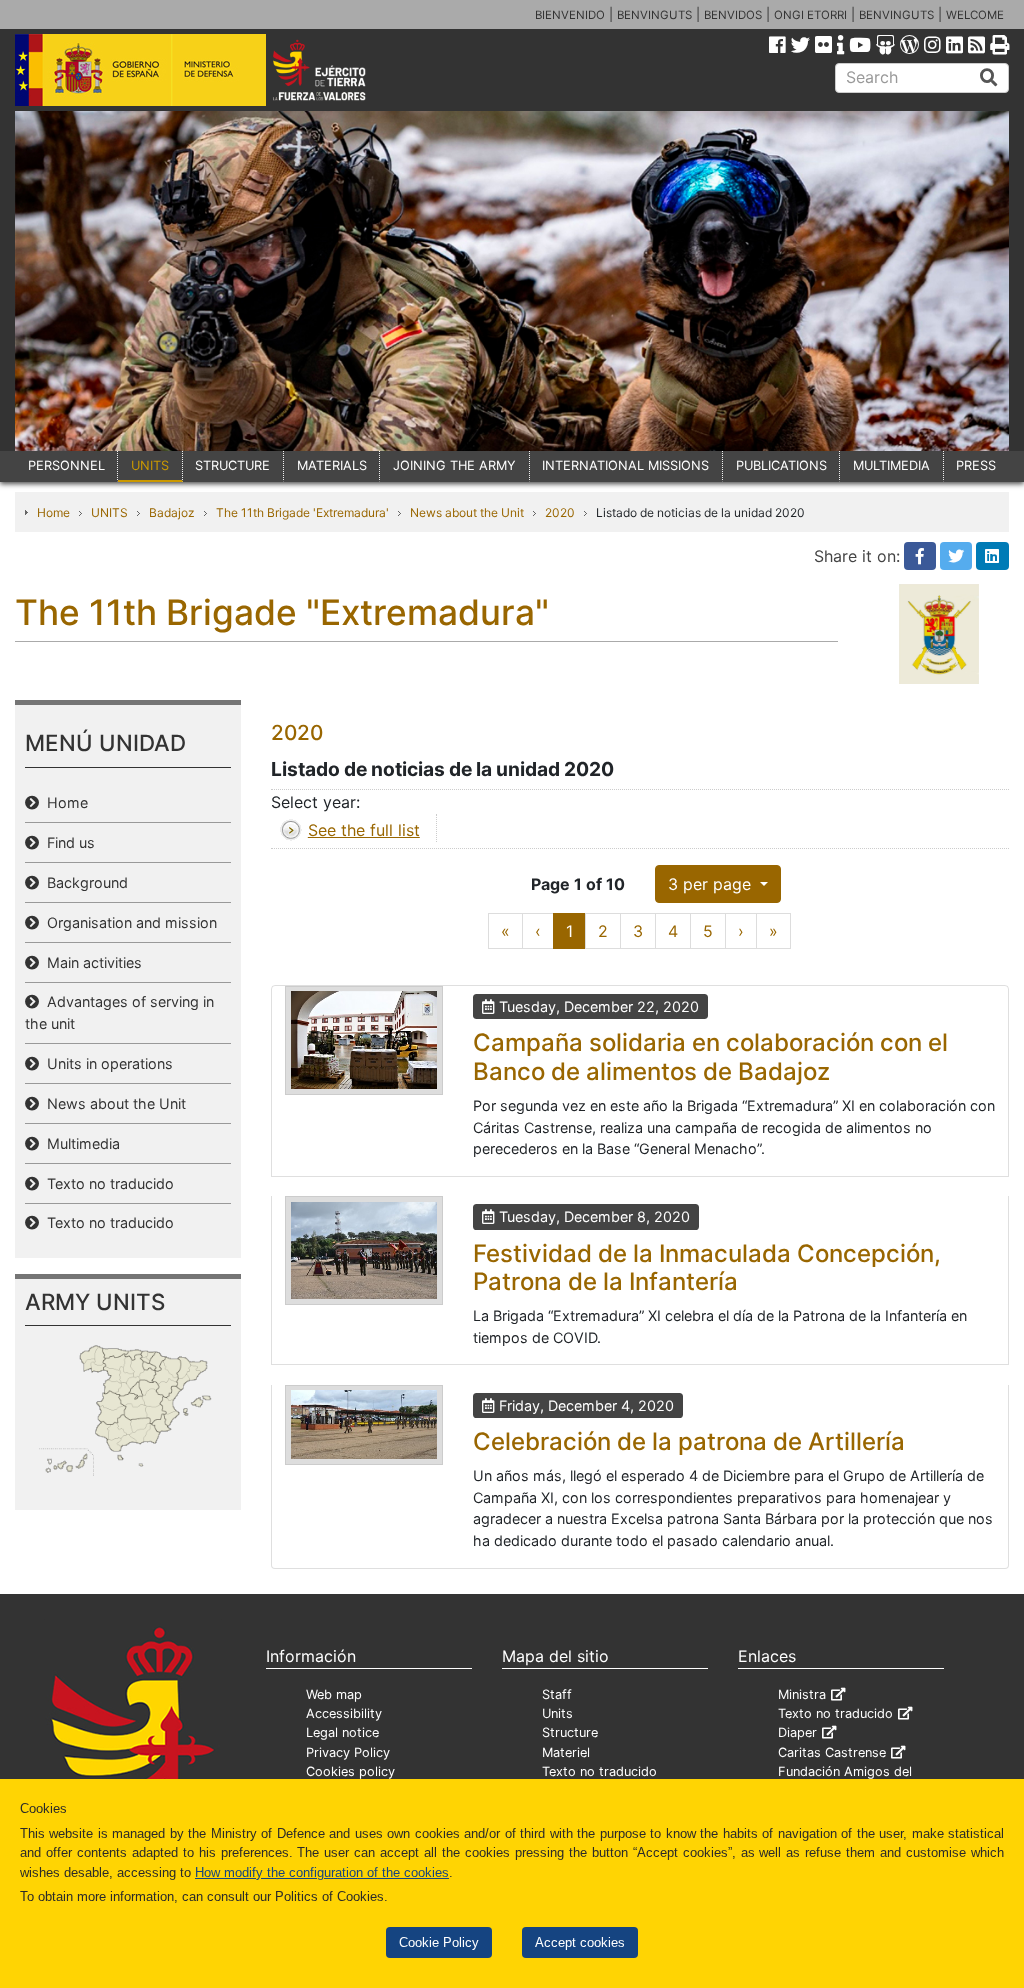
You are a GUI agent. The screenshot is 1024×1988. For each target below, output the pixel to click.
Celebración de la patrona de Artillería (689, 1441)
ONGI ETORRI (810, 15)
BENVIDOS (733, 15)
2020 (560, 512)
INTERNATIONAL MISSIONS (625, 465)
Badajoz (172, 512)
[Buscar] (989, 78)
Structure (570, 1732)
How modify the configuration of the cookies (322, 1872)
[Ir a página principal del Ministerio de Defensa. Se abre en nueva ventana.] (140, 69)
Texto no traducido (106, 1183)
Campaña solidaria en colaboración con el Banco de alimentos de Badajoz (710, 1057)
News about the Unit (467, 512)
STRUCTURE (232, 465)
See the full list (364, 830)
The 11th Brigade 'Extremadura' (302, 512)
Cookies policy (350, 1771)
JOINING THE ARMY (454, 465)
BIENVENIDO (570, 15)
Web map (334, 1694)
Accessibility (344, 1713)
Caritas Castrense (832, 1752)
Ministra (802, 1694)
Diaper (797, 1732)
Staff (557, 1694)
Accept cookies (580, 1942)
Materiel (566, 1752)
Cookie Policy (439, 1942)
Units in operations (106, 1063)
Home (53, 512)
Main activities (90, 962)
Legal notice (342, 1732)
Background (83, 882)
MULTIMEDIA (891, 465)
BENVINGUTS (654, 15)
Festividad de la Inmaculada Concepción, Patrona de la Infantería (707, 1268)
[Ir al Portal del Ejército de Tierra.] (338, 69)
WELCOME (975, 15)
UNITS (150, 465)
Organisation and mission (128, 922)
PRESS (976, 465)
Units (557, 1713)
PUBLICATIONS (781, 465)
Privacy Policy (348, 1752)
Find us (67, 842)
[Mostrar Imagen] (364, 1040)
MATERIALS (332, 465)
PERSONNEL (66, 465)
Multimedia (79, 1143)
